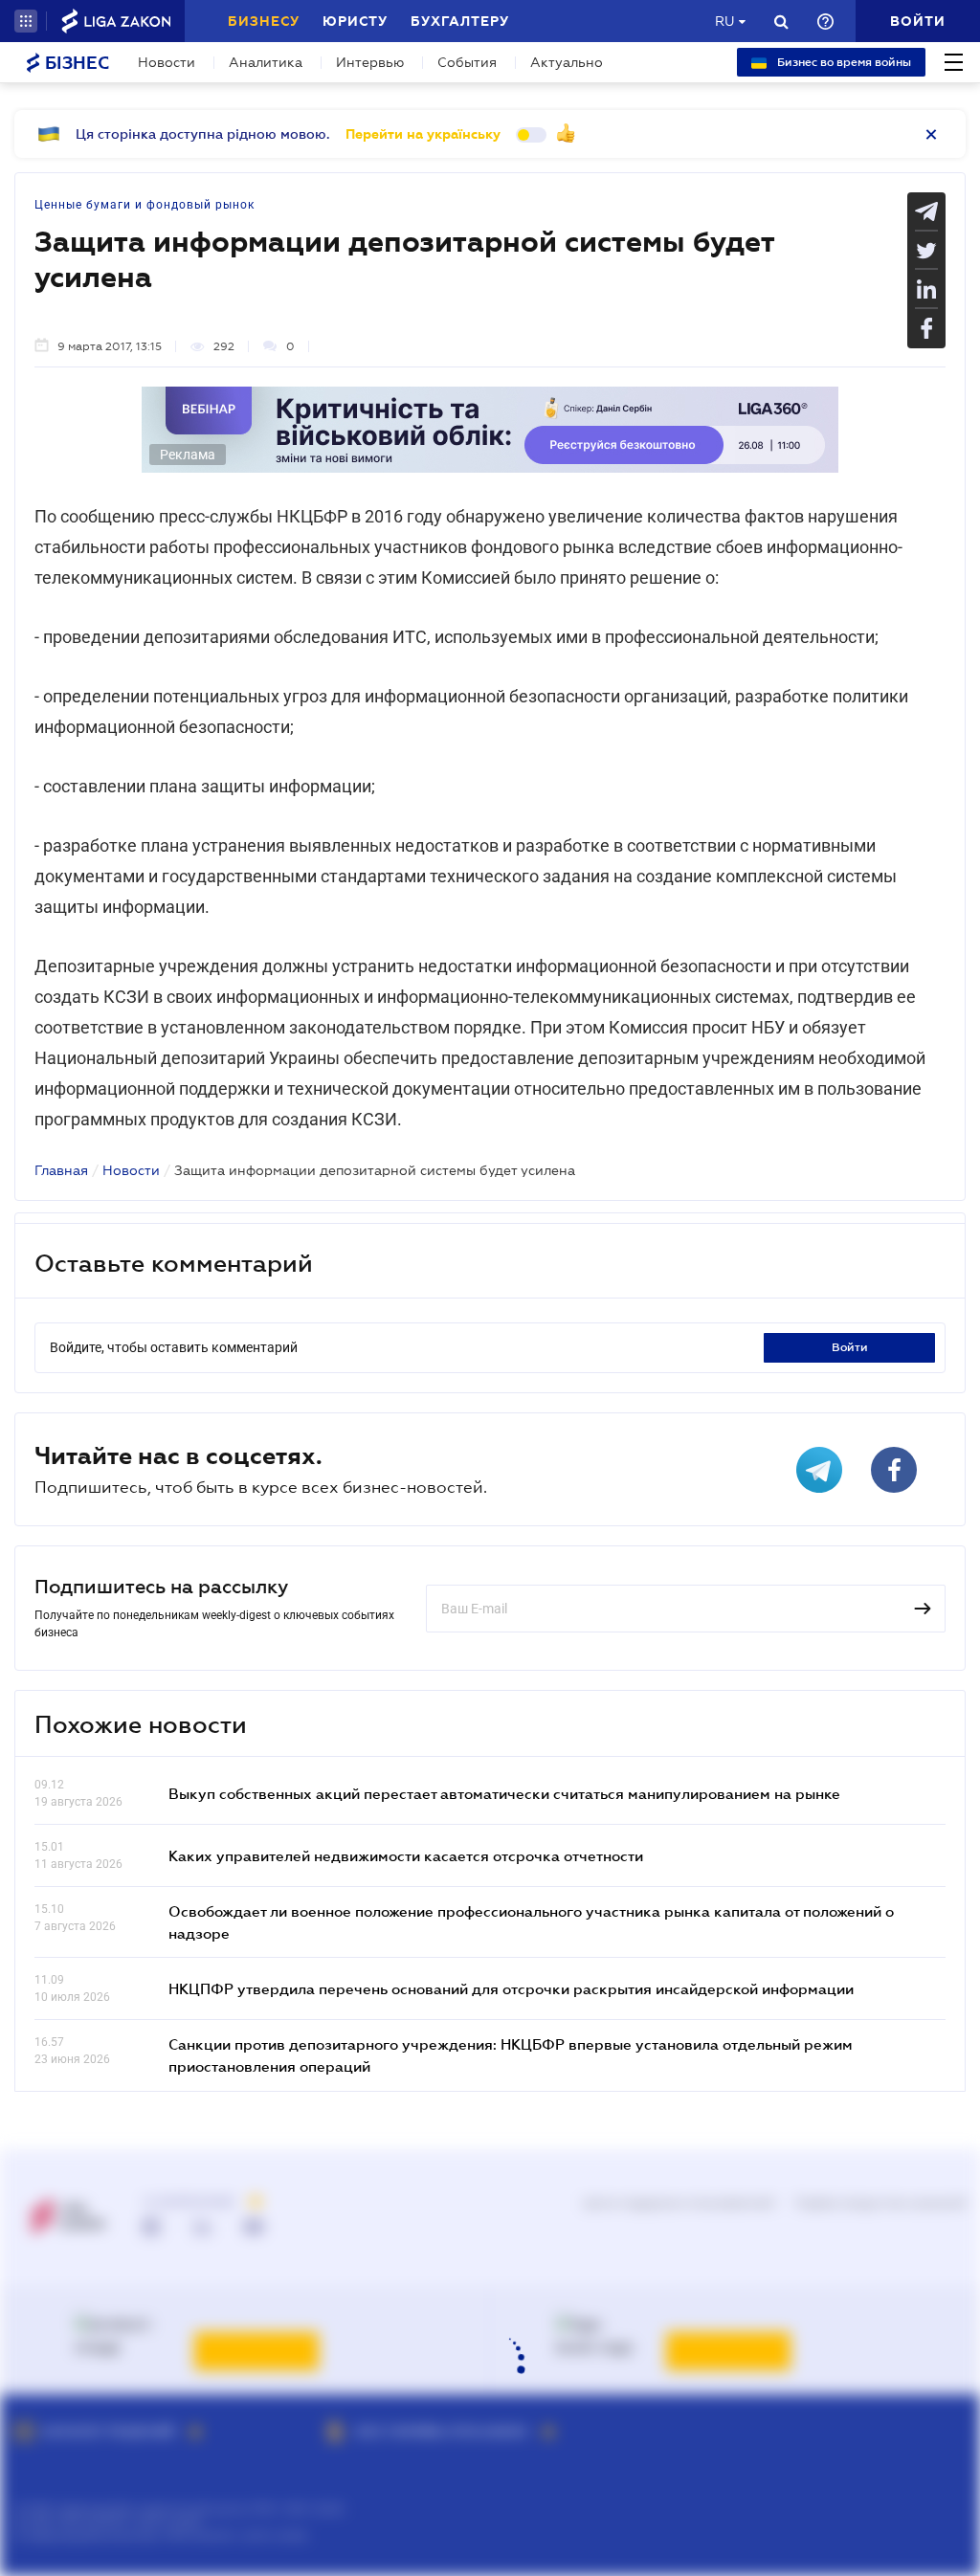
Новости (167, 62)
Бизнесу (264, 21)
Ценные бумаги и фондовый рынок (145, 205)
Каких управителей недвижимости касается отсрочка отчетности (406, 1855)
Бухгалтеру (460, 21)
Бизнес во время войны (843, 62)
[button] (26, 21)
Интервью (370, 62)
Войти (850, 1347)
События (467, 62)
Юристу (355, 21)
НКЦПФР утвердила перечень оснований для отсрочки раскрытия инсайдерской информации (511, 1988)
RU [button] (724, 21)
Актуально (567, 62)
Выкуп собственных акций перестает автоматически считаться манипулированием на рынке (504, 1793)
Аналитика (266, 62)
